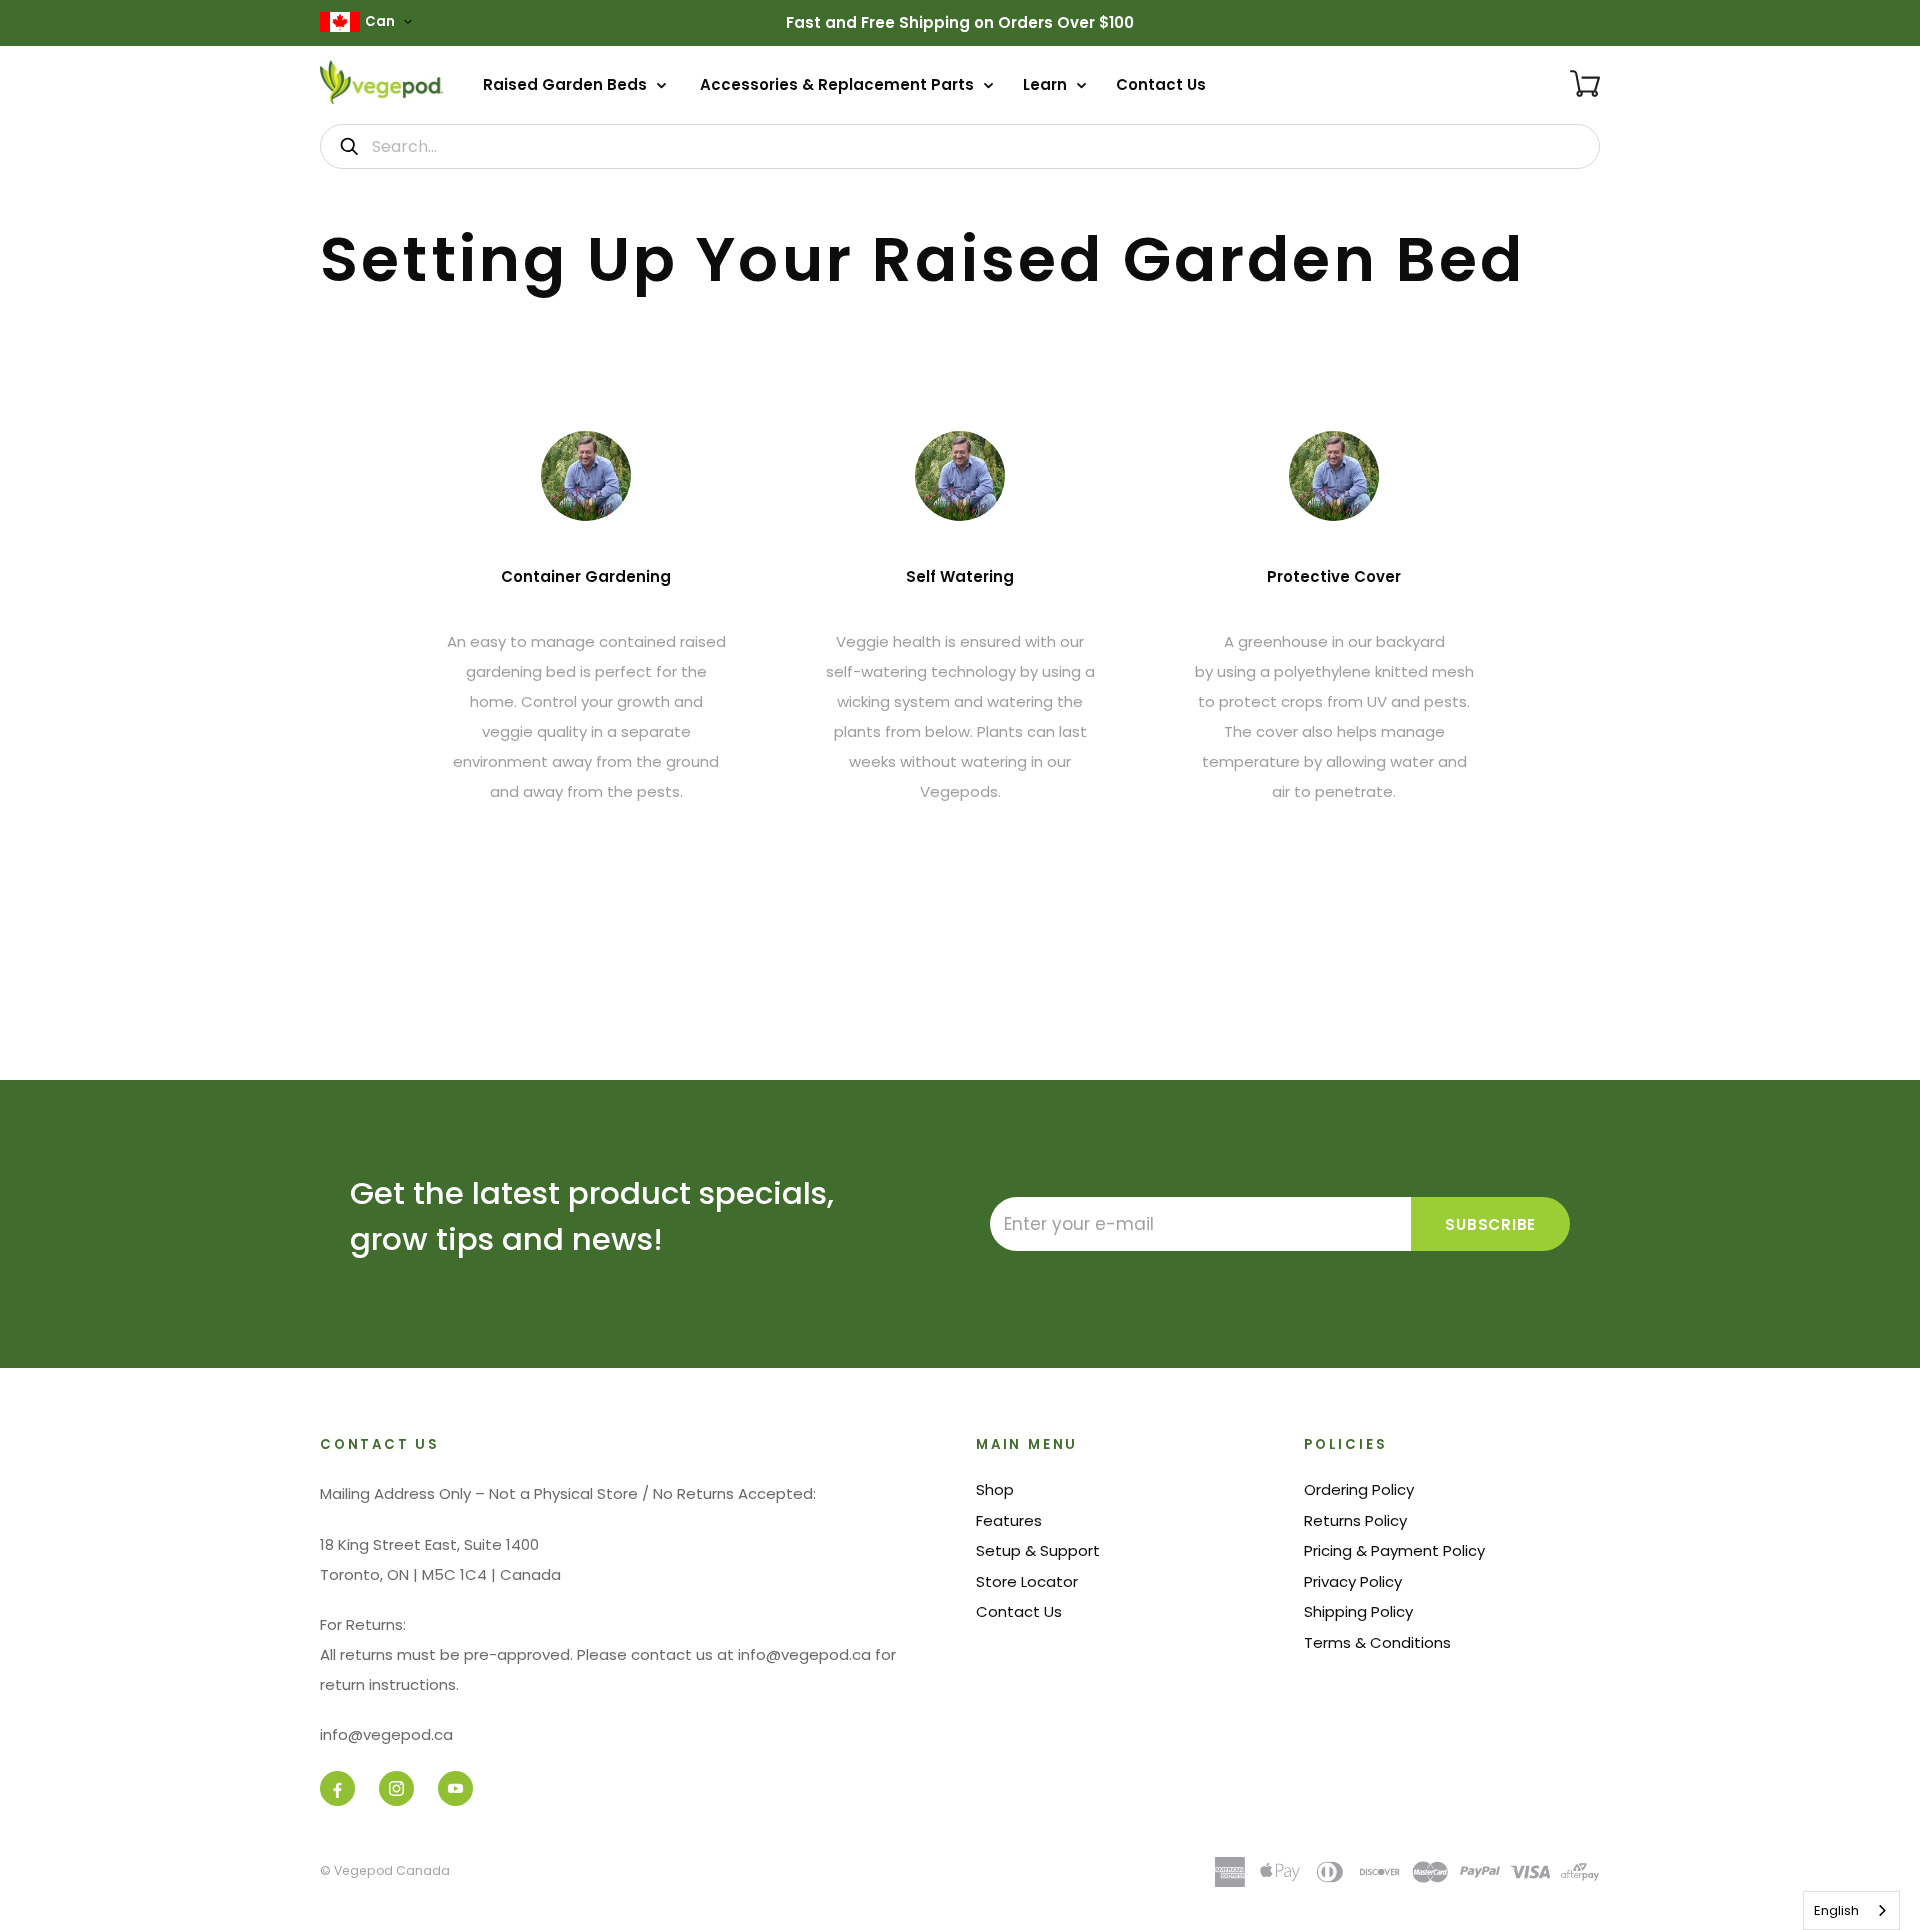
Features (1009, 1520)
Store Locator (1027, 1581)
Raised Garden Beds (567, 84)
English (1836, 1910)
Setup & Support (1038, 1550)
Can (380, 21)
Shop (995, 1489)
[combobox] (1851, 1910)
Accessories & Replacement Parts (839, 84)
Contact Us (1161, 84)
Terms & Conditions (1377, 1642)
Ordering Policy (1359, 1489)
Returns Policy (1355, 1520)
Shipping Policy (1358, 1611)
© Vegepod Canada (385, 1870)
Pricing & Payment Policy (1394, 1550)
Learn (1047, 84)
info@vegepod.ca (386, 1734)
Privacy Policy (1353, 1581)
